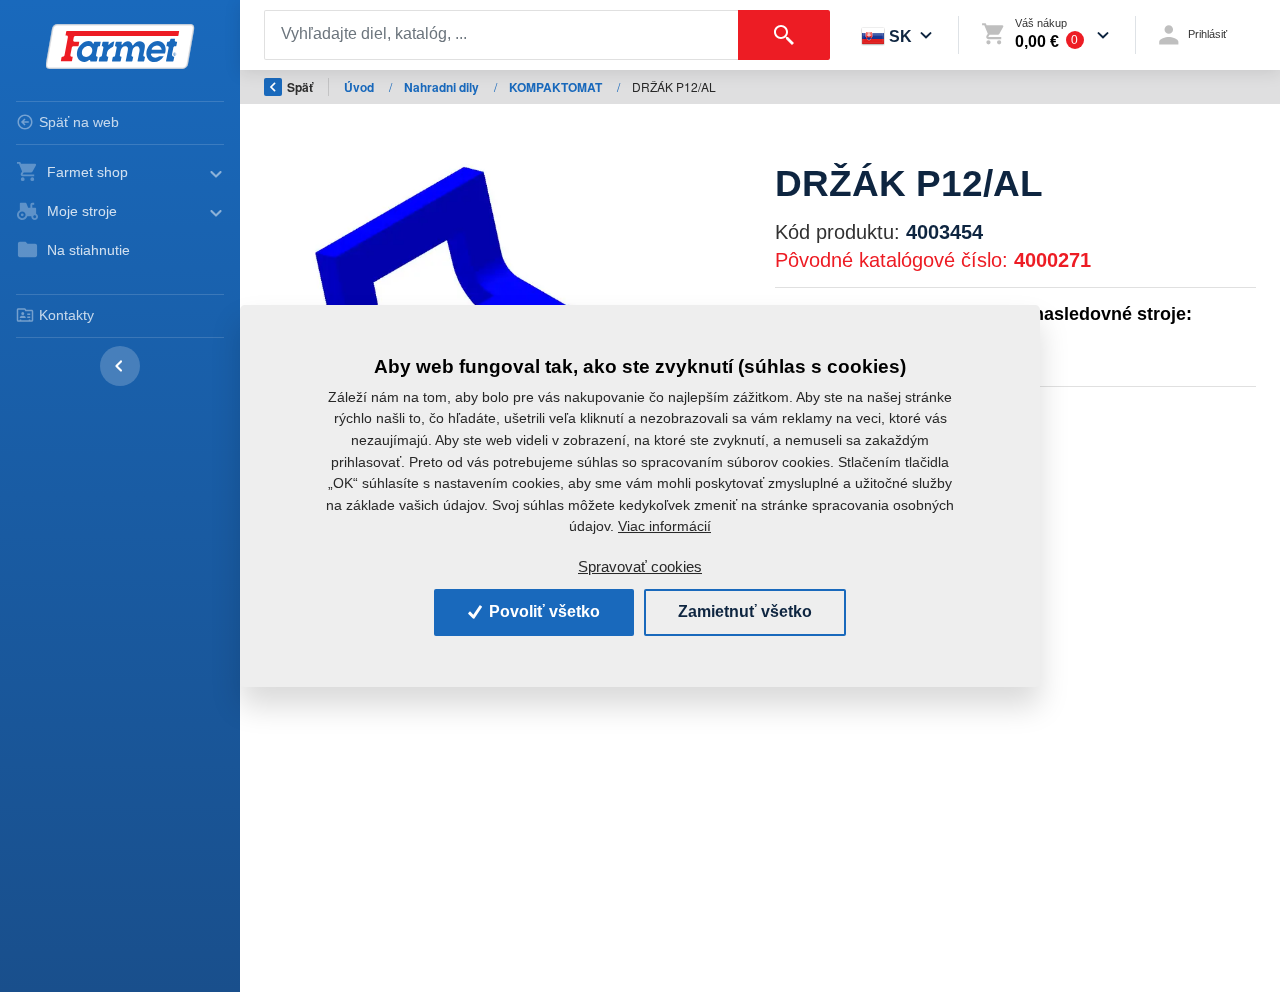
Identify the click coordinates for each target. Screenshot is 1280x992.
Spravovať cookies (640, 566)
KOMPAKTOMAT (557, 87)
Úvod (360, 87)
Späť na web (79, 122)
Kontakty (66, 315)
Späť (300, 87)
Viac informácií (664, 526)
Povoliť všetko (542, 611)
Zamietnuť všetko (745, 611)
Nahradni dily (443, 87)
